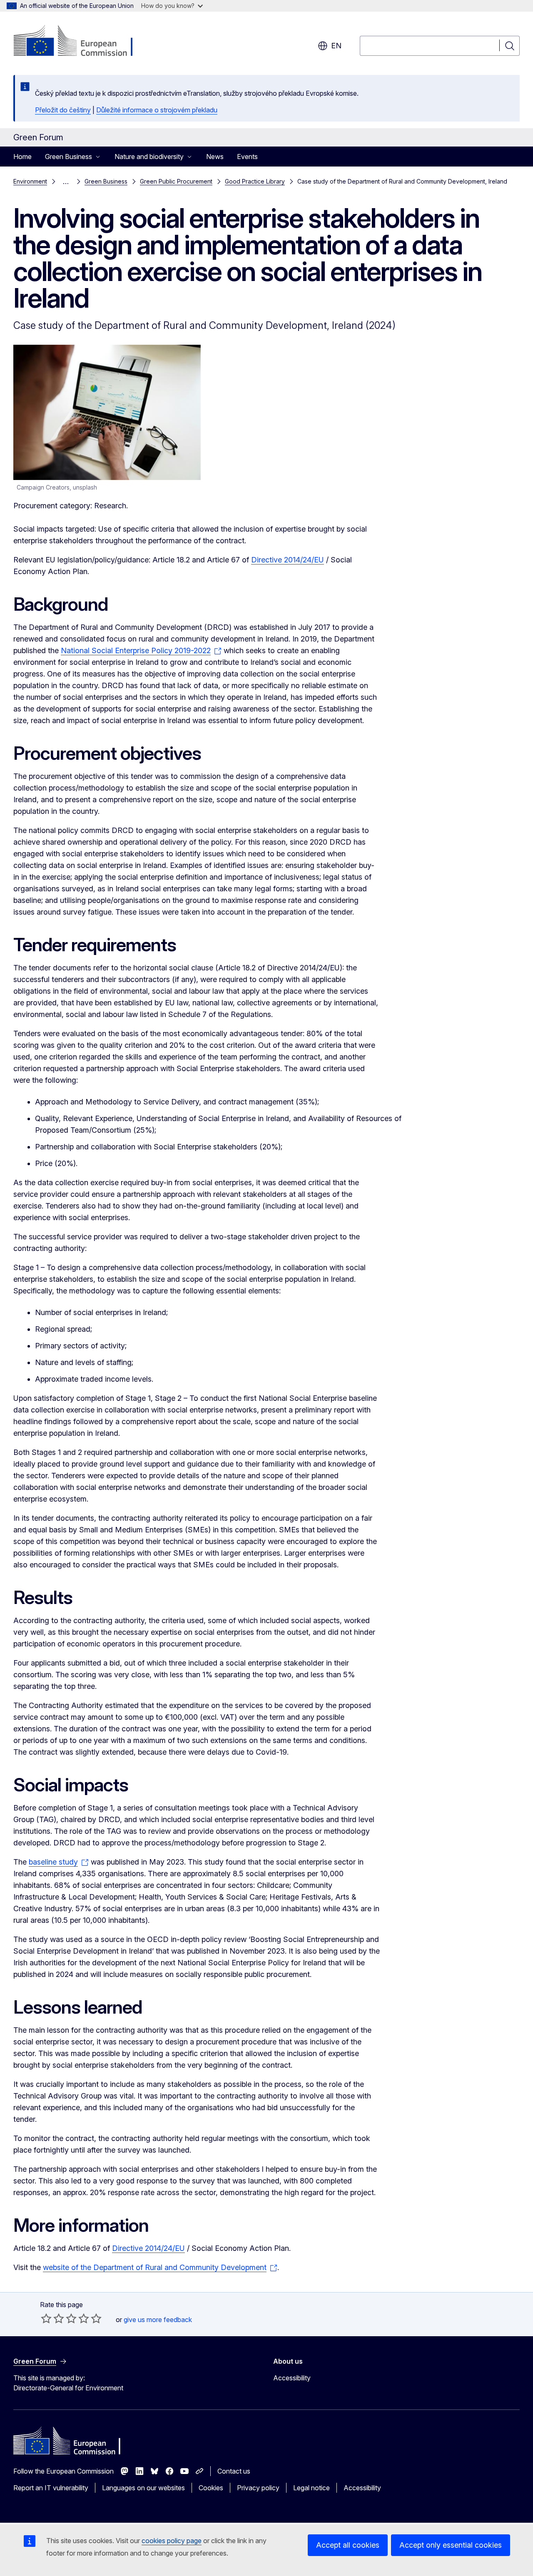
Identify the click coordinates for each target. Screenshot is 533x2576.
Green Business (106, 181)
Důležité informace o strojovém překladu (157, 110)
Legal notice (311, 2488)
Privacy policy (258, 2488)
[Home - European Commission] (81, 42)
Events (247, 157)
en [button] (336, 46)
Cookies (211, 2488)
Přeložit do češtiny (63, 110)
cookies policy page (172, 2541)
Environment (30, 181)
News (215, 157)
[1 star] (46, 2318)
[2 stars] (52, 2318)
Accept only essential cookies (451, 2545)
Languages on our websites (143, 2488)
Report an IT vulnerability (51, 2488)
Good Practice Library (255, 181)
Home (22, 157)
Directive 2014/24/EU (288, 560)
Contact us (234, 2471)
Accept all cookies (348, 2545)
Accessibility (292, 2378)
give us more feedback (158, 2320)
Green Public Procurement (176, 181)
